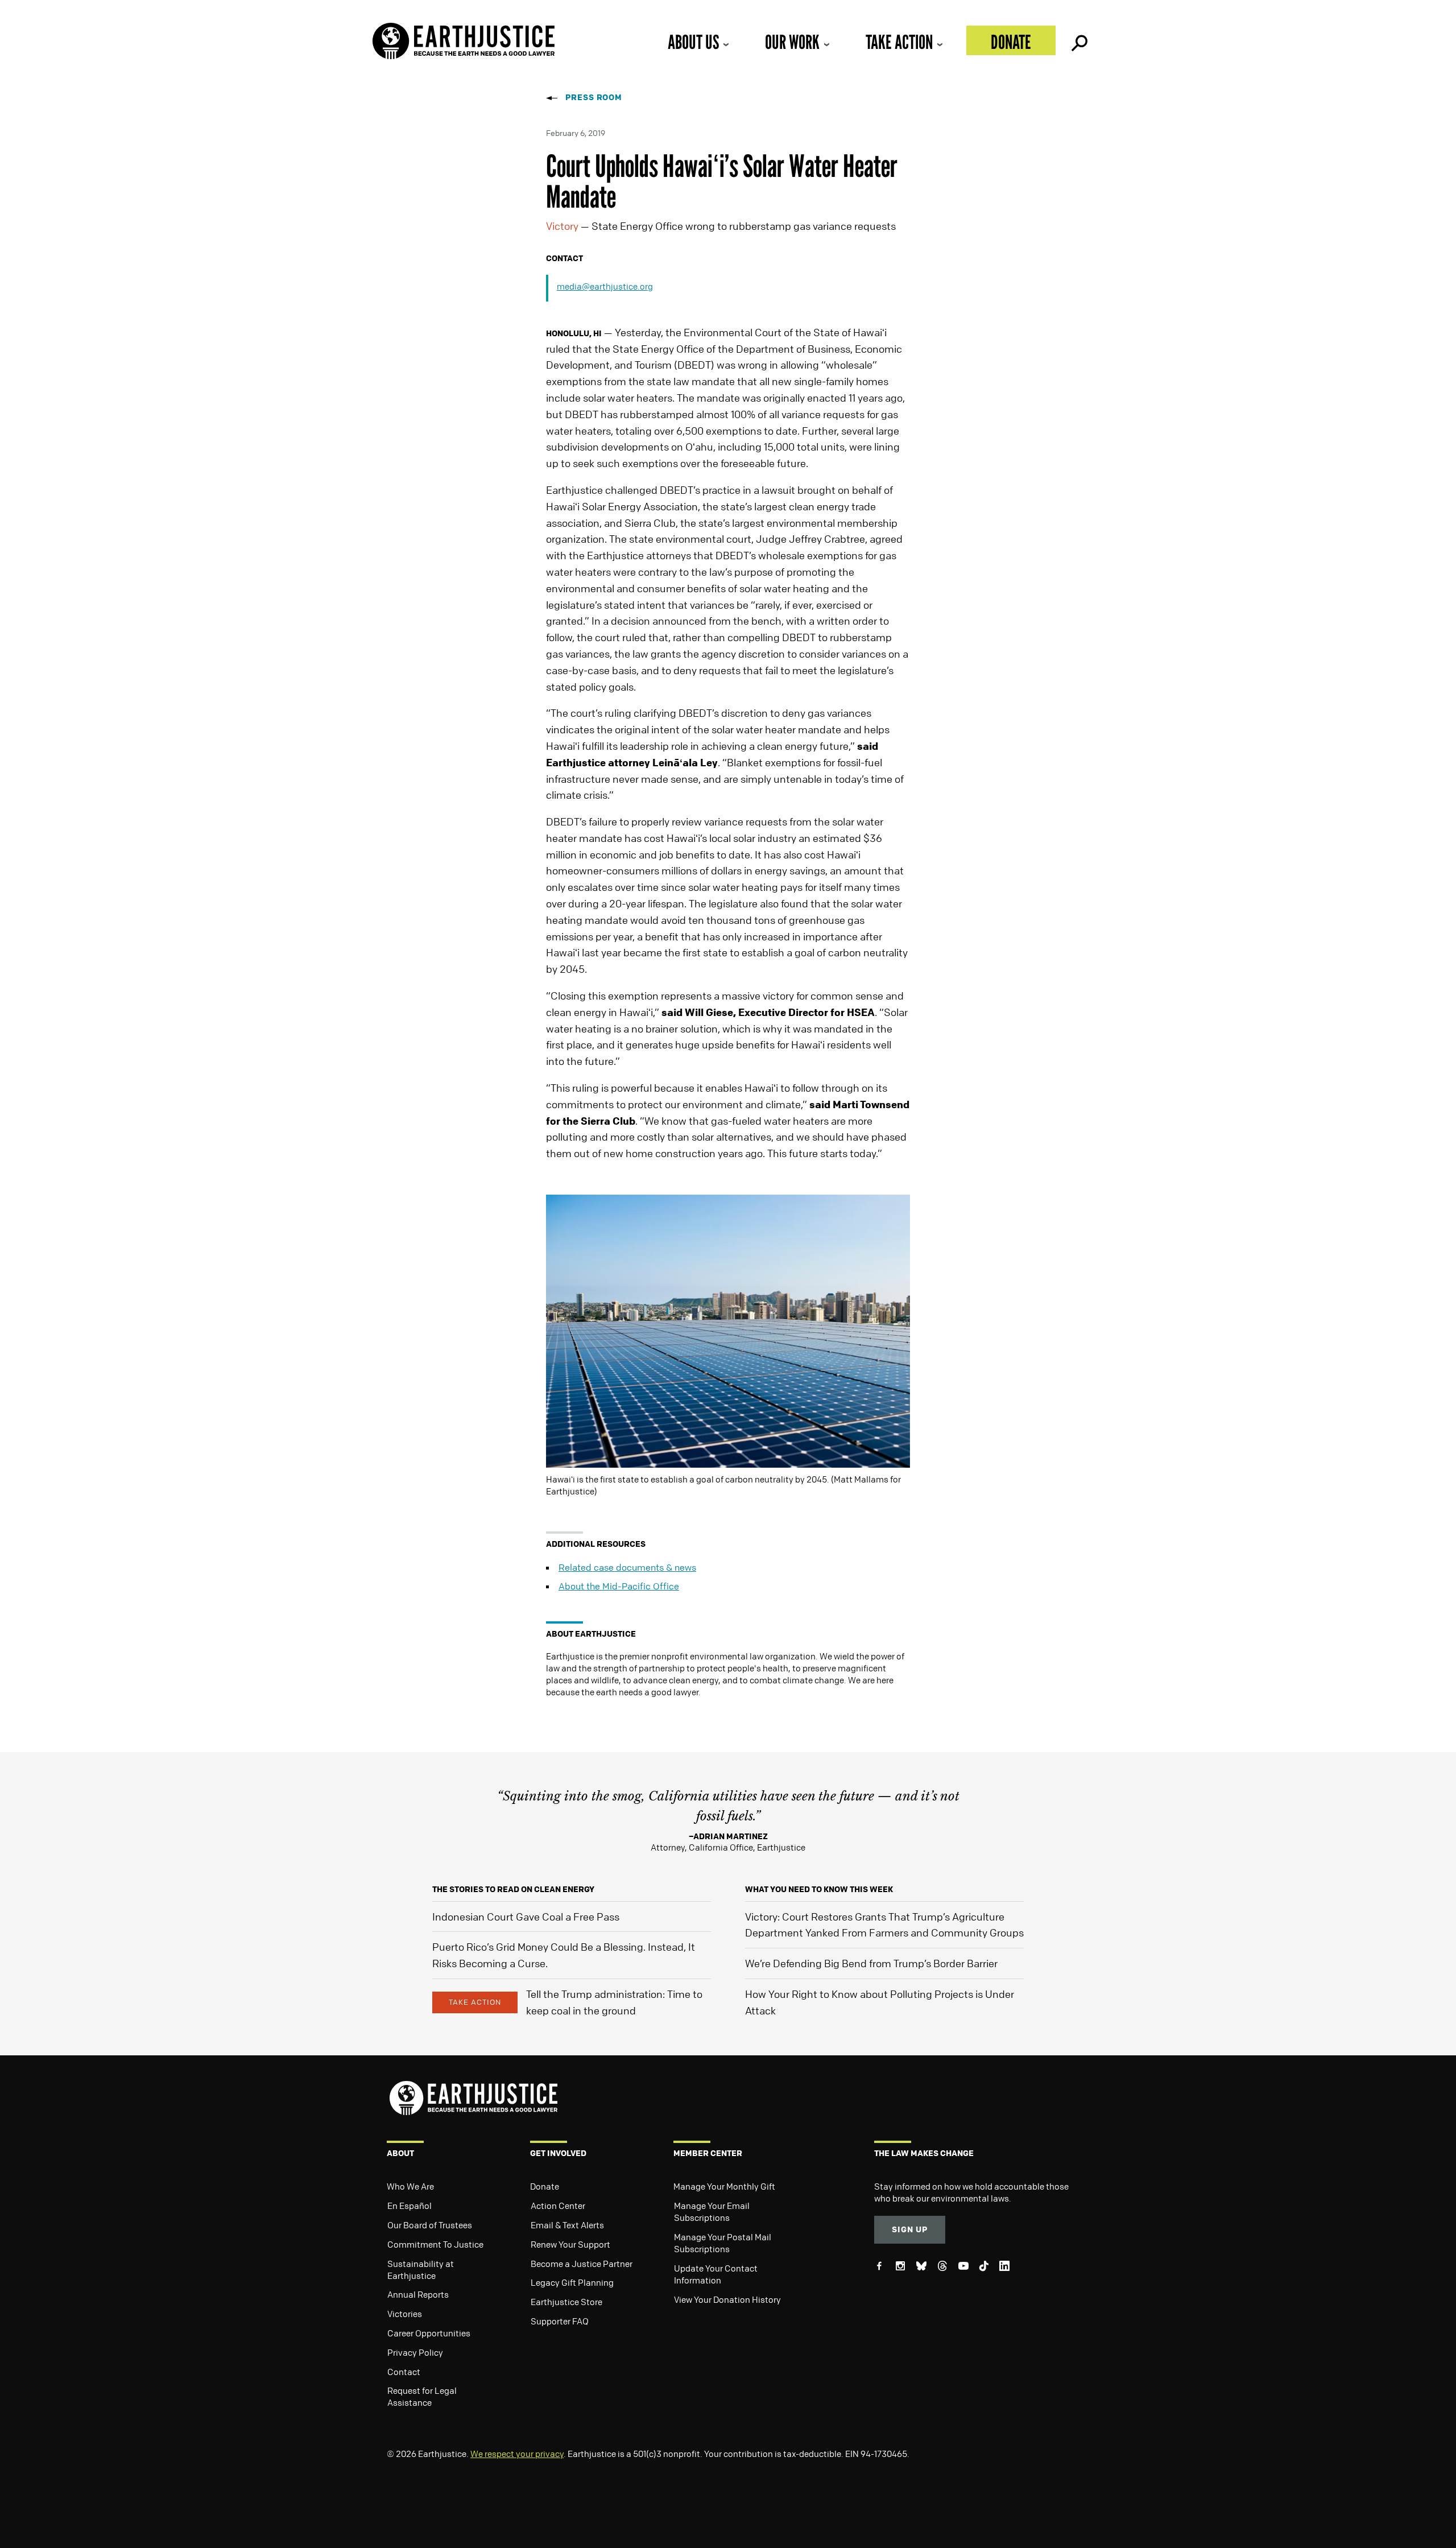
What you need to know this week (819, 1889)
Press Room (594, 97)
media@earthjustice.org (605, 286)
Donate (1011, 42)
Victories (405, 2314)
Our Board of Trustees (430, 2225)
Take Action (899, 42)
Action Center (558, 2206)
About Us (693, 42)
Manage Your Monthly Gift (724, 2186)
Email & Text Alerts (567, 2225)
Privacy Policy (415, 2352)
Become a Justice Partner (582, 2264)
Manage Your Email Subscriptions (712, 2212)
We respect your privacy (517, 2454)
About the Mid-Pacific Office (619, 1586)
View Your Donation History (727, 2299)
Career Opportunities (429, 2333)
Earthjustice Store (566, 2302)
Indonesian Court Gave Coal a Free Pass (526, 1917)
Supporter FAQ (560, 2321)
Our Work (792, 42)
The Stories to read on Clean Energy (513, 1889)
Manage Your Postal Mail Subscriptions (723, 2243)
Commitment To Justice (435, 2244)
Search (1078, 40)
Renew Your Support (570, 2244)
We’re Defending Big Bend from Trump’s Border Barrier (871, 1963)
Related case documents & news (627, 1567)
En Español (409, 2206)
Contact (404, 2372)
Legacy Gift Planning (572, 2282)
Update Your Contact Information (716, 2274)
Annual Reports (418, 2294)
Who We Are (410, 2186)
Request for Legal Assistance (422, 2396)
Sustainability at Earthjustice (421, 2270)
